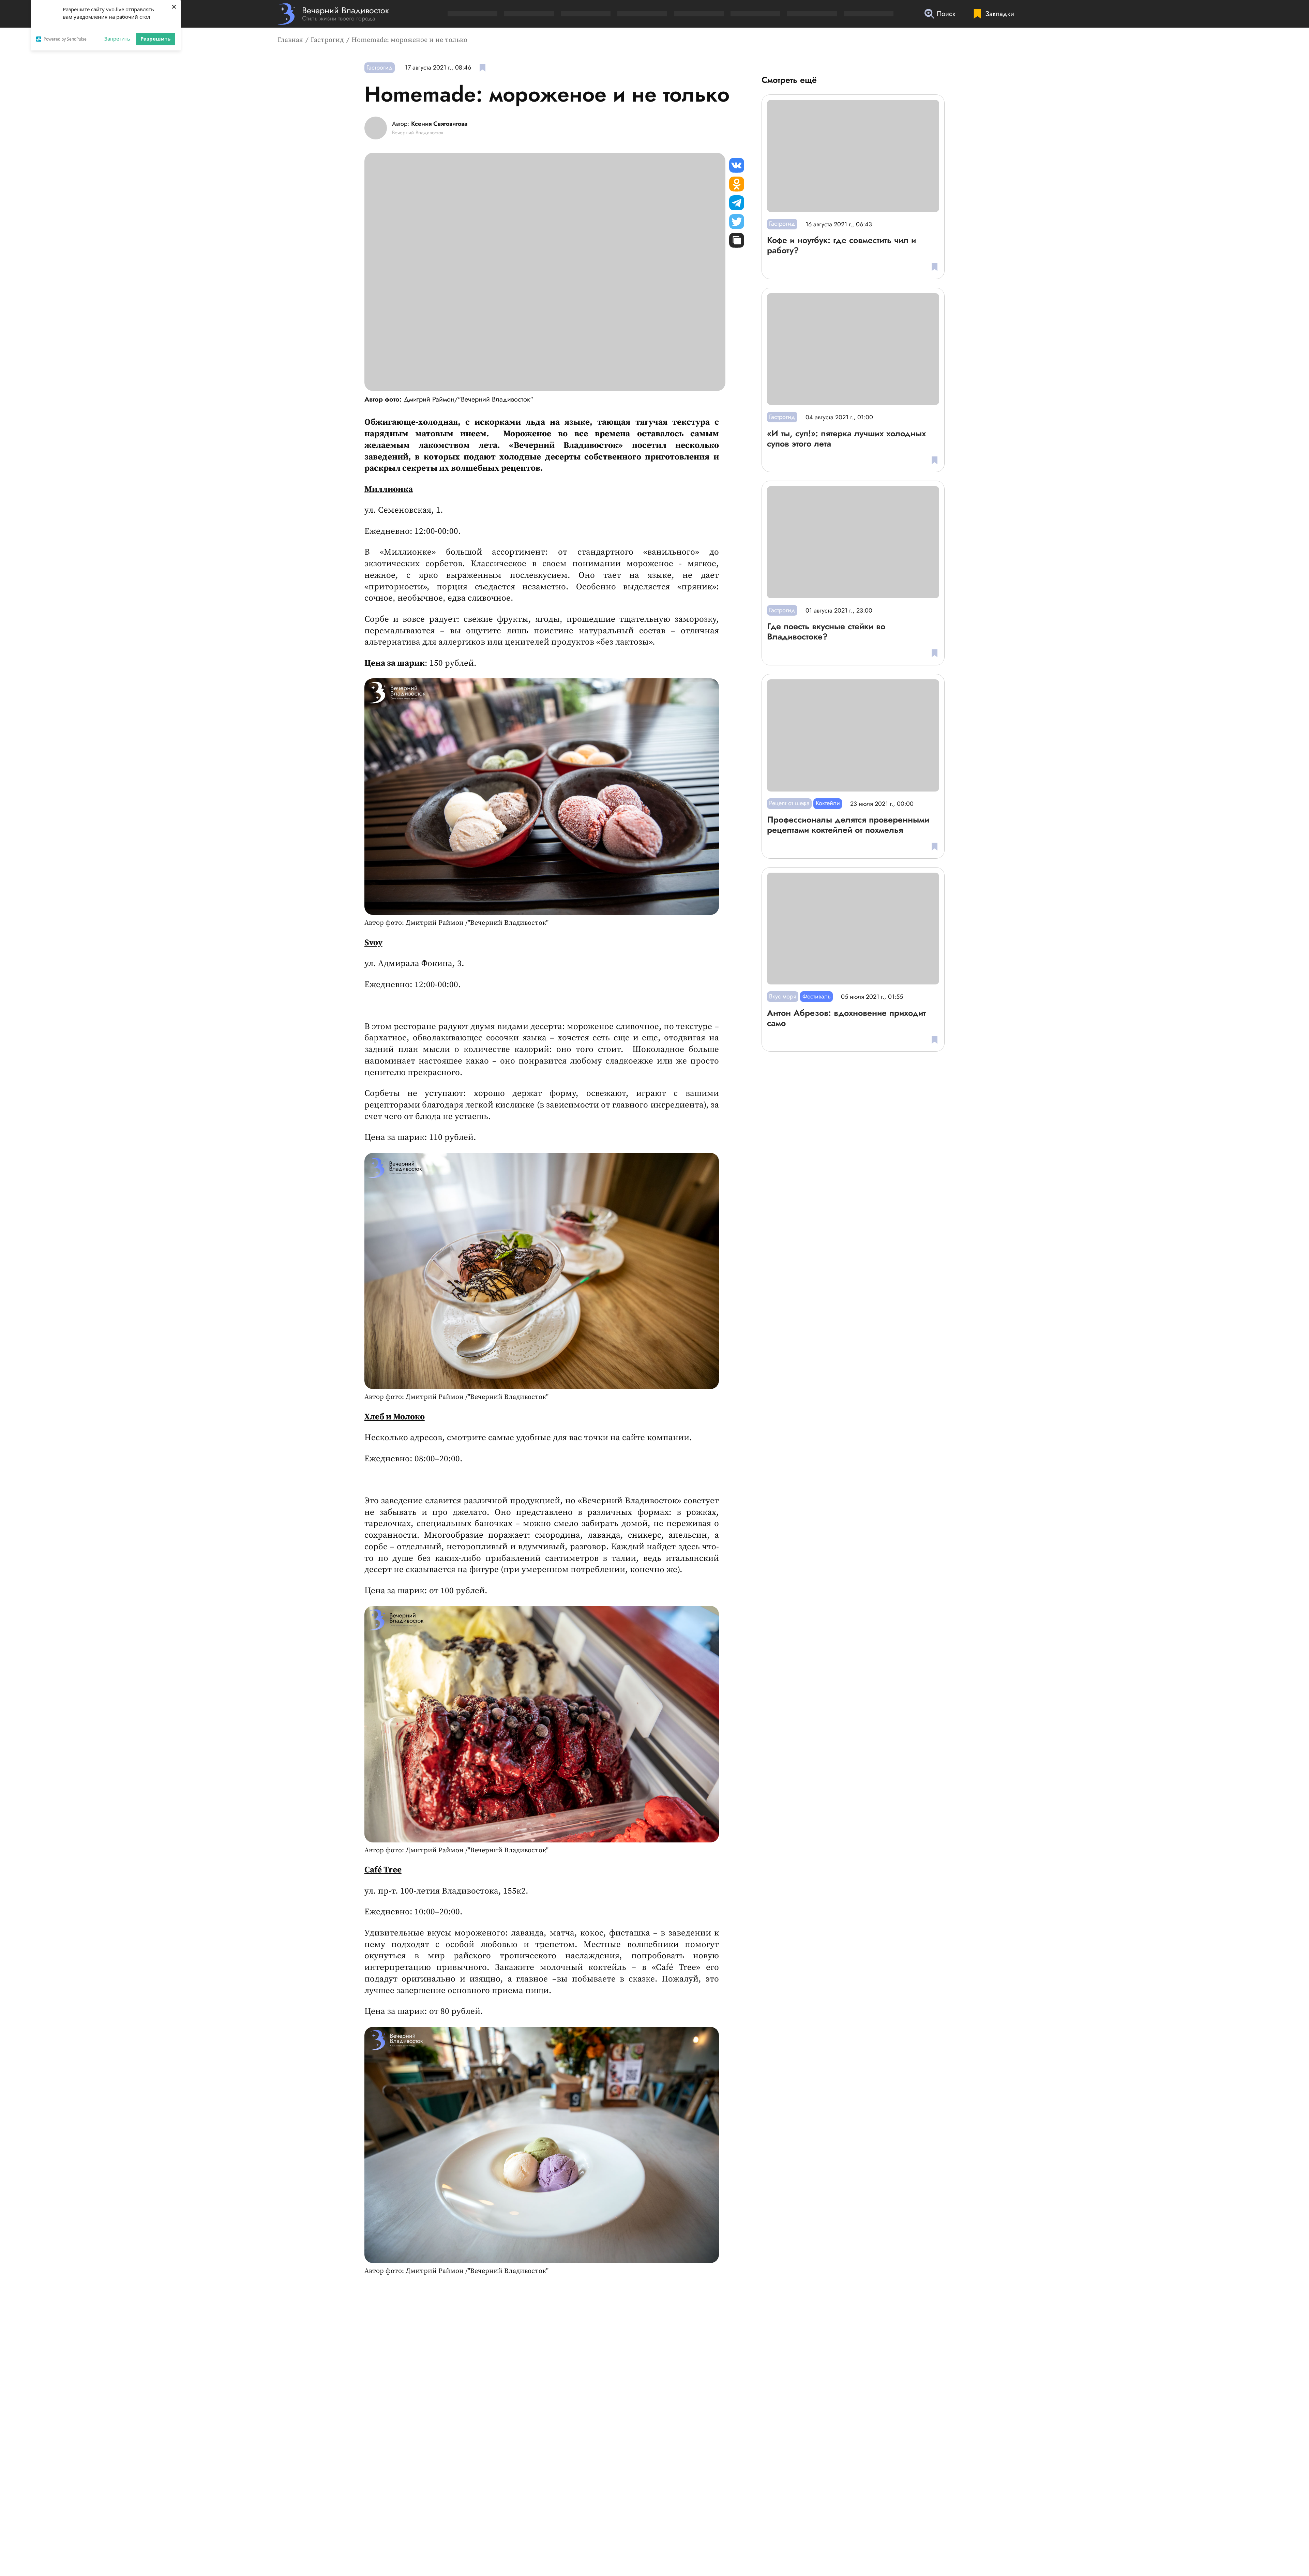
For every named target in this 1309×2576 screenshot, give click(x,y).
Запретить (117, 39)
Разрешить (155, 39)
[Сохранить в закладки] (483, 68)
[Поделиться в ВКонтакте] (737, 165)
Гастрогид (327, 40)
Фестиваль (817, 996)
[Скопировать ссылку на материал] (737, 240)
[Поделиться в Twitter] (737, 222)
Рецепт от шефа (789, 803)
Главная (290, 40)
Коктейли (828, 803)
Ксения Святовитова (439, 124)
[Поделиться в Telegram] (737, 203)
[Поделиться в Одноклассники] (737, 184)
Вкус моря (783, 996)
